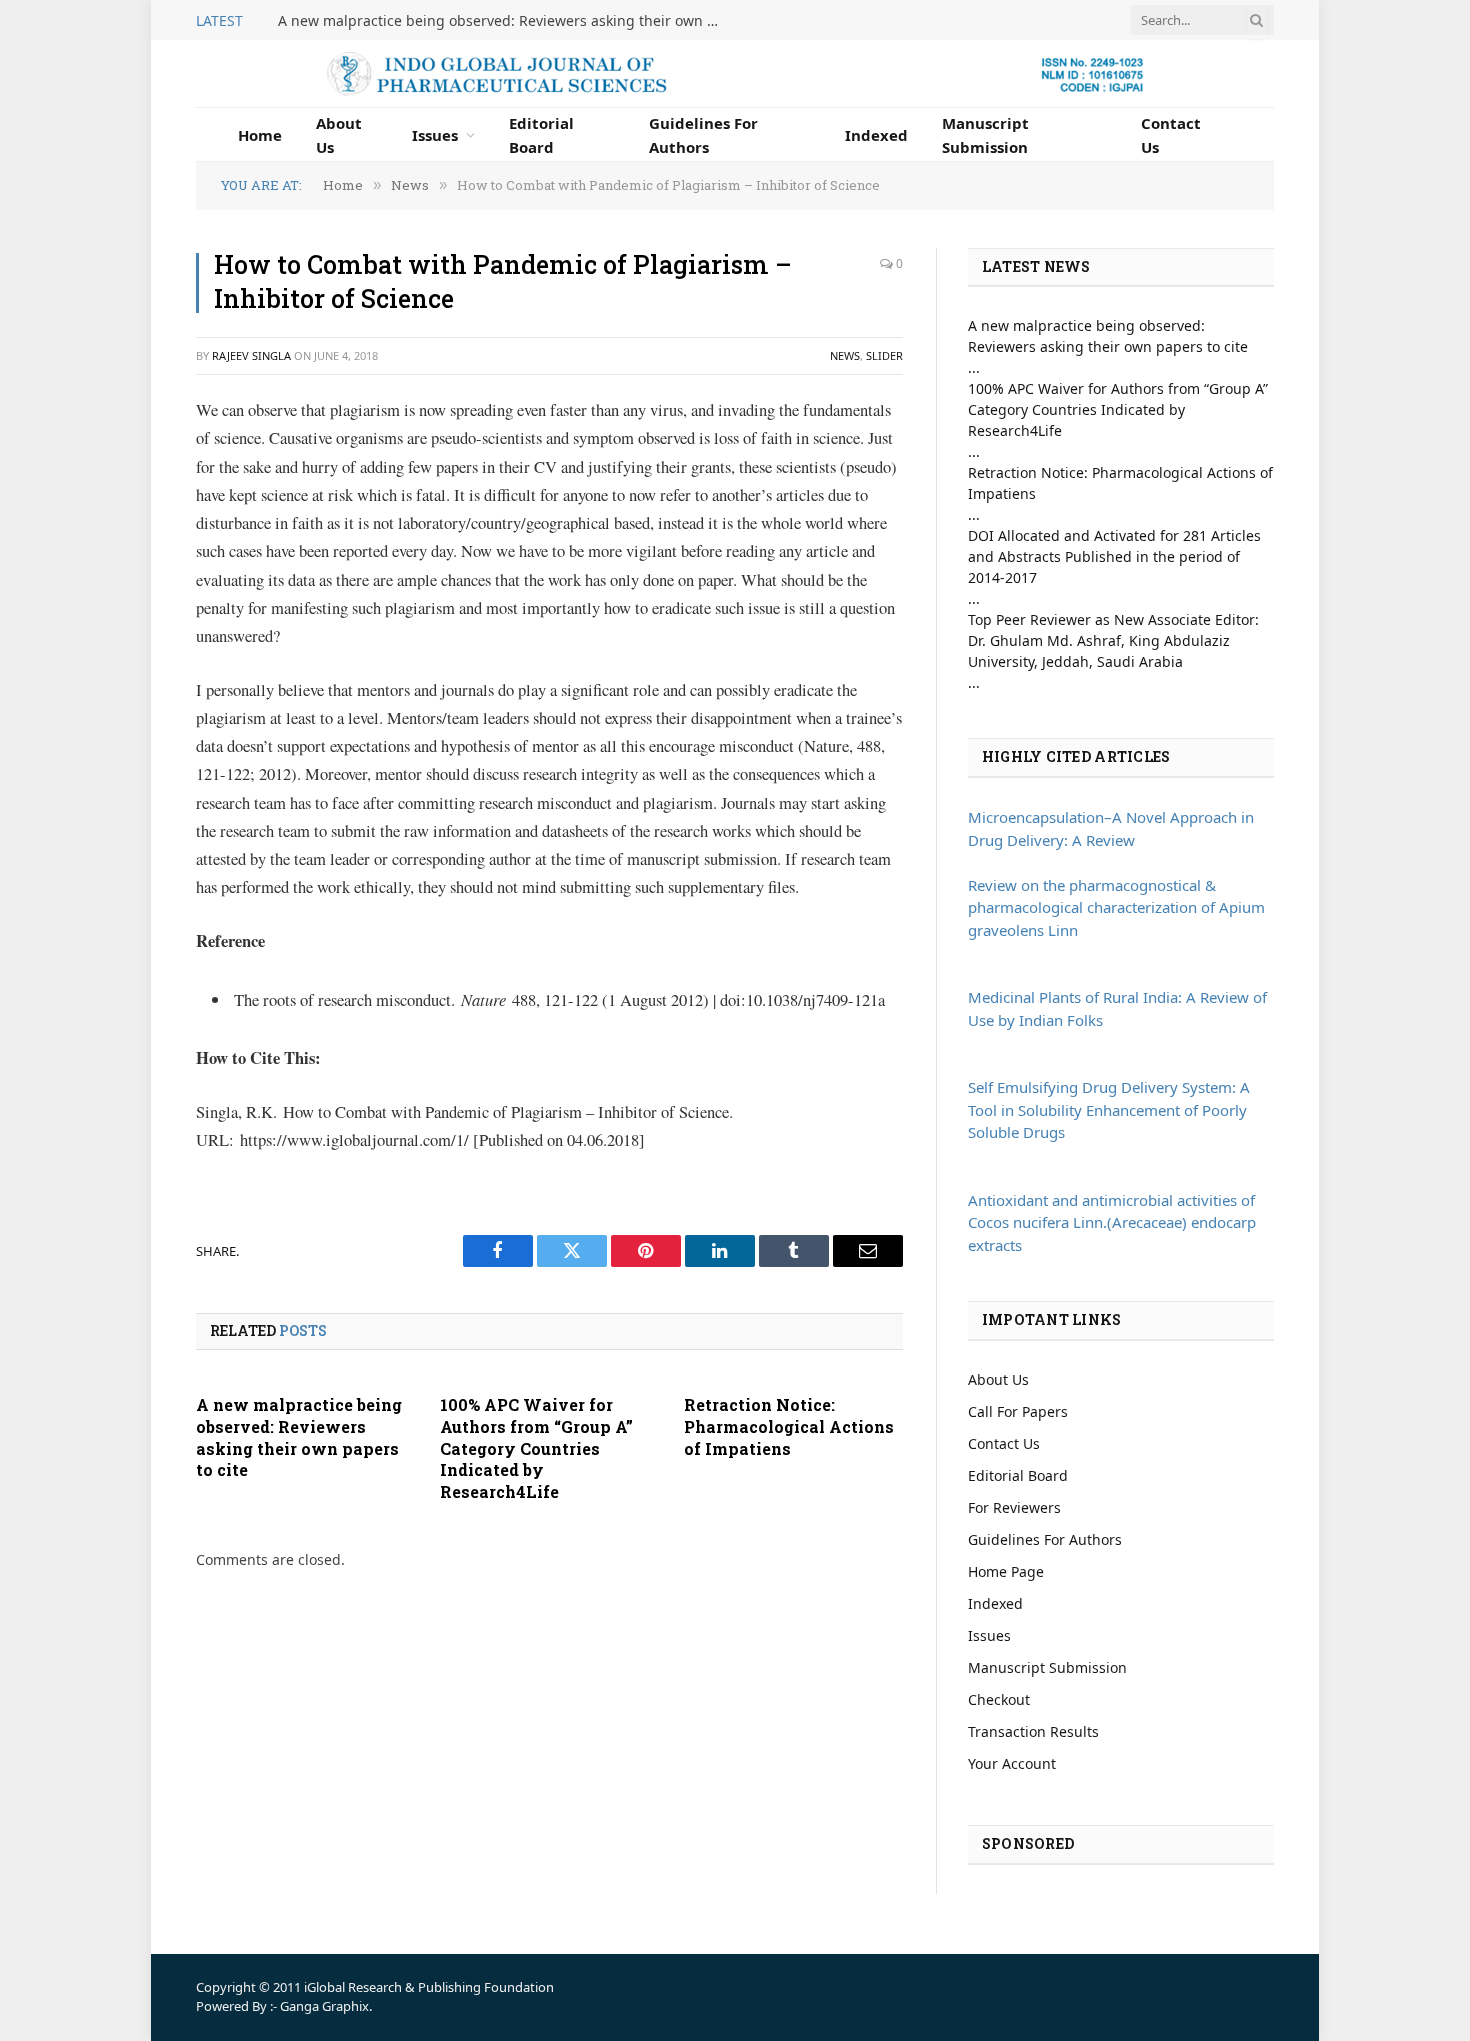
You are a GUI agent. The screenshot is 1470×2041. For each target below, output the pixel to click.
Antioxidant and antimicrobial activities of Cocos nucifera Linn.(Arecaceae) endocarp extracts (1112, 1222)
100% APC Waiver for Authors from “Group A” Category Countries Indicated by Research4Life (536, 1448)
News (845, 355)
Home (260, 135)
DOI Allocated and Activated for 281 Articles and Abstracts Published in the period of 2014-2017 (1114, 556)
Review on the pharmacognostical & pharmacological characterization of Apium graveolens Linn (1116, 907)
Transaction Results (1033, 1731)
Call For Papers (1018, 1411)
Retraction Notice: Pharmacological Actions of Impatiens (789, 1426)
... (974, 367)
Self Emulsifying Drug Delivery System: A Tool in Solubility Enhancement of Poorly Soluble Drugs (1109, 1109)
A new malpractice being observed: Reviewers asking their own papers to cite (503, 21)
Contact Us (1171, 135)
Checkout (999, 1699)
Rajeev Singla (251, 355)
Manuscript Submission (985, 135)
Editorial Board (541, 135)
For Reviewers (1014, 1507)
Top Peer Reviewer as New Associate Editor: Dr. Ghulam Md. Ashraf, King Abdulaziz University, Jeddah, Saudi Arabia (1113, 640)
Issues (435, 135)
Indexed (876, 135)
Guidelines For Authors (703, 135)
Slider (884, 355)
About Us (339, 135)
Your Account (1012, 1763)
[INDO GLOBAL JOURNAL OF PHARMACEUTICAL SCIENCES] (735, 73)
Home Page (1006, 1571)
